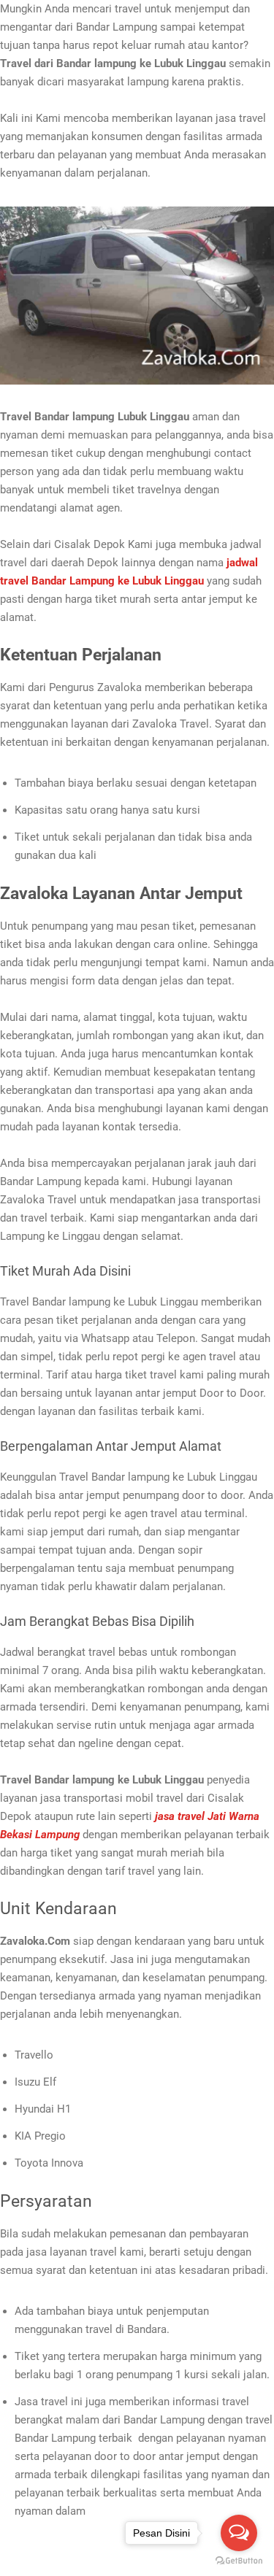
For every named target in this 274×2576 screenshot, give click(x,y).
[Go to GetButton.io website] (239, 2561)
